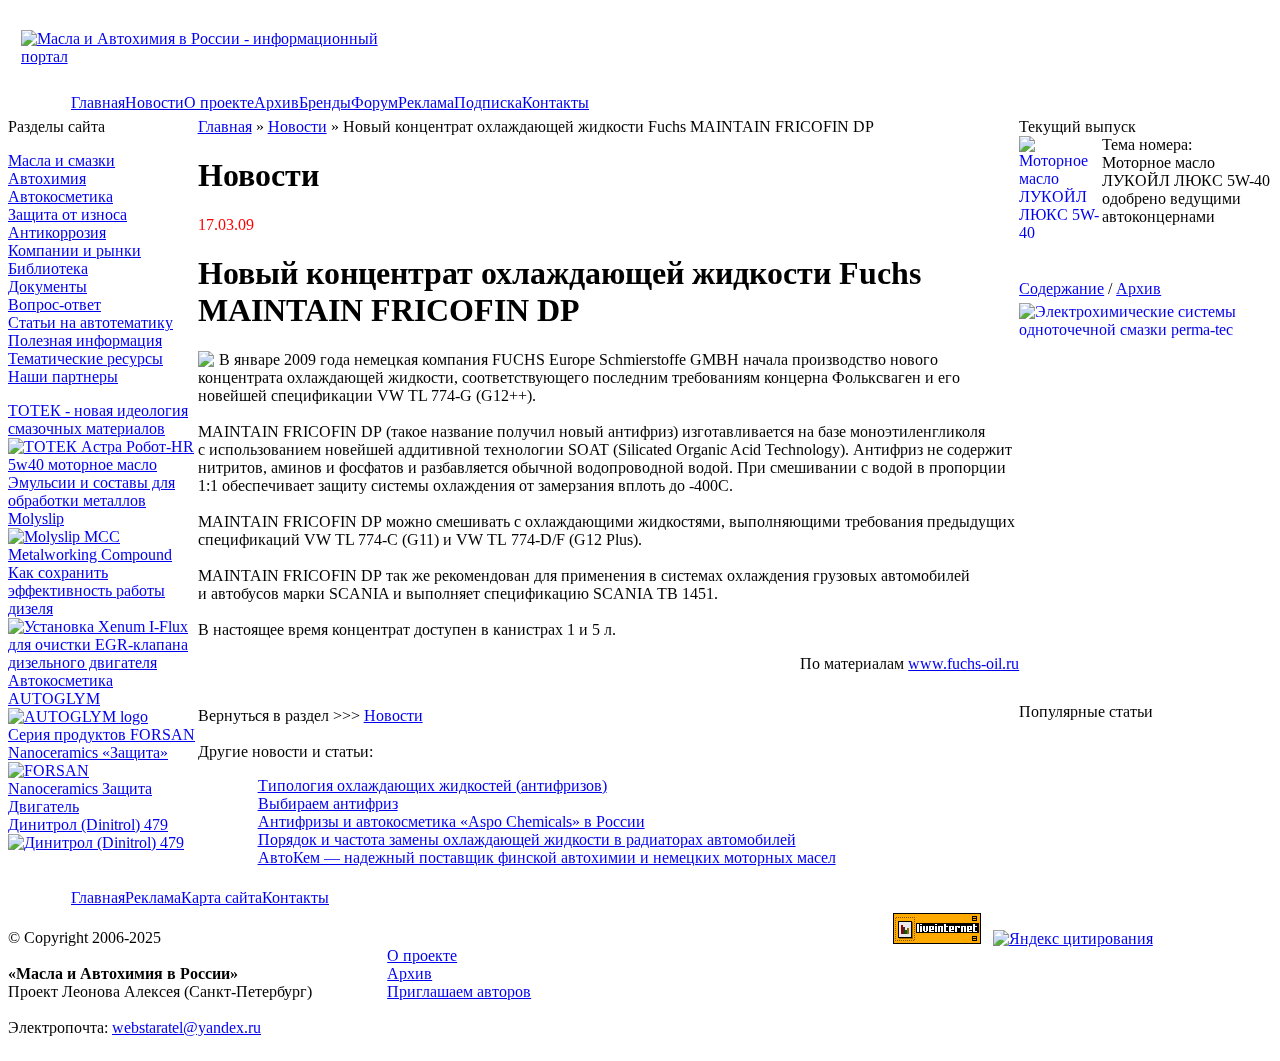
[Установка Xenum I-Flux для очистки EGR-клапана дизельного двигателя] (103, 662)
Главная (98, 102)
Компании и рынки (74, 250)
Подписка (488, 102)
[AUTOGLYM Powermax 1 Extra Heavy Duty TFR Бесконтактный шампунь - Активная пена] (78, 716)
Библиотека (48, 268)
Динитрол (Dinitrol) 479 (88, 824)
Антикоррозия (57, 232)
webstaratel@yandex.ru (186, 1027)
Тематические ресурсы (85, 358)
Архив (276, 102)
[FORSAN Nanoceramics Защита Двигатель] (103, 789)
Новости (154, 102)
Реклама (426, 102)
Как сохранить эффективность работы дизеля (86, 590)
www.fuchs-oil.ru (963, 663)
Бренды (325, 102)
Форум (374, 102)
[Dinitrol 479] (101, 842)
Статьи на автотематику (90, 322)
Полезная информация (85, 340)
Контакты (555, 102)
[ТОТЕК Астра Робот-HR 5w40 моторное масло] (103, 464)
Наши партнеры (63, 376)
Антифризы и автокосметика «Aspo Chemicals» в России (451, 821)
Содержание (1061, 288)
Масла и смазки (61, 160)
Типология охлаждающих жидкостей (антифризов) (432, 785)
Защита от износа (67, 214)
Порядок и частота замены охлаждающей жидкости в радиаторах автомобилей (527, 839)
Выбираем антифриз (328, 803)
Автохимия (47, 178)
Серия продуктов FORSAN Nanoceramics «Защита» (101, 743)
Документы (47, 286)
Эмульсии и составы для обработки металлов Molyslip (91, 500)
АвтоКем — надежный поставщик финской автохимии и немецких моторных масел (547, 857)
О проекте (219, 102)
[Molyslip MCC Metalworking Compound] (103, 554)
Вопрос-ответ (54, 304)
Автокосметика (60, 196)
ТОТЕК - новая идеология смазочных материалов (98, 419)
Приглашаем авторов (459, 991)
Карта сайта (221, 897)
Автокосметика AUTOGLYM (60, 689)
